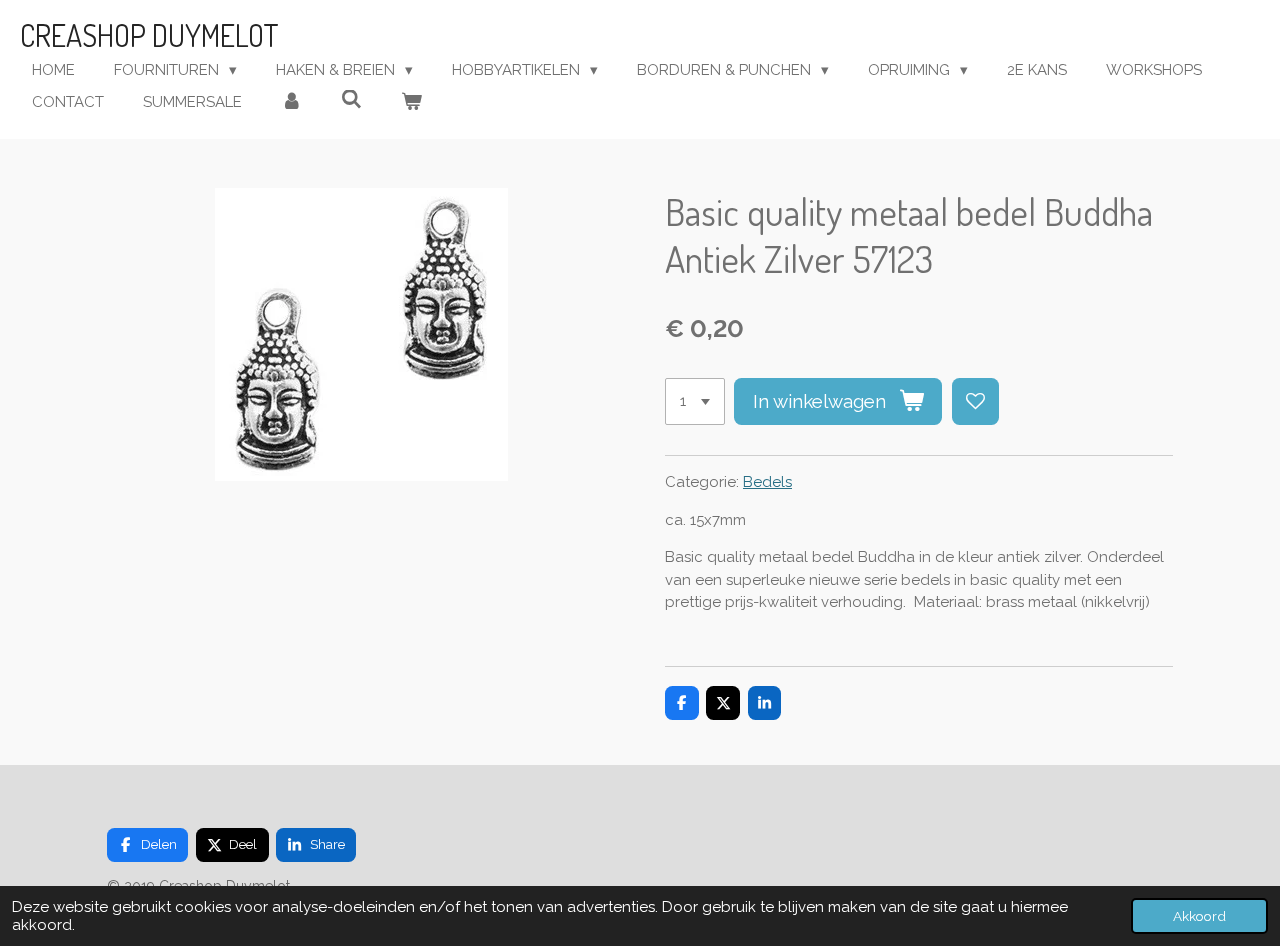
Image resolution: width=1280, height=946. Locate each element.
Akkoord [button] (1199, 916)
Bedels (767, 482)
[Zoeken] (351, 100)
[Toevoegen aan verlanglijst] (975, 401)
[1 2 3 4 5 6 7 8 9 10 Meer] (695, 401)
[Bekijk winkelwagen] (411, 102)
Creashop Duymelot (149, 35)
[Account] (291, 102)
